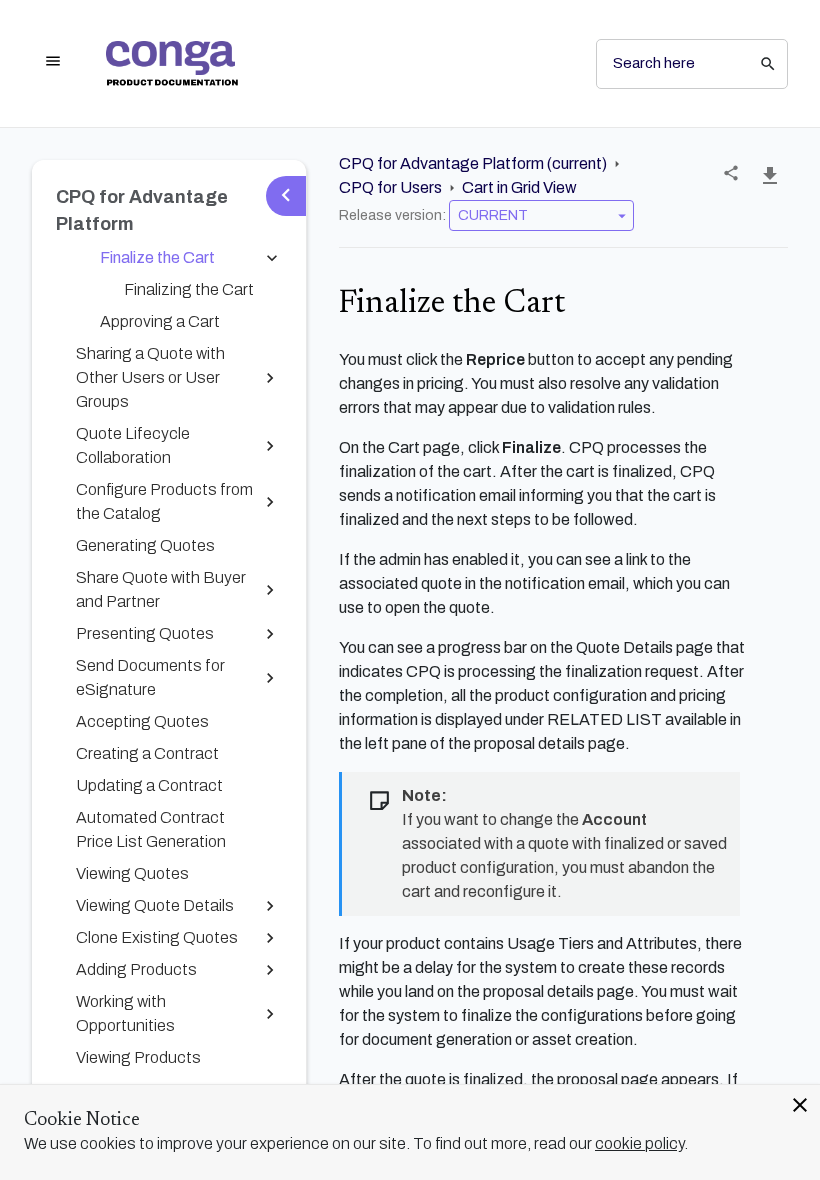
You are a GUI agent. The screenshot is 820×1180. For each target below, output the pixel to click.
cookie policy (639, 1143)
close (800, 1105)
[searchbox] (754, 64)
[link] (335, 63)
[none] (731, 173)
